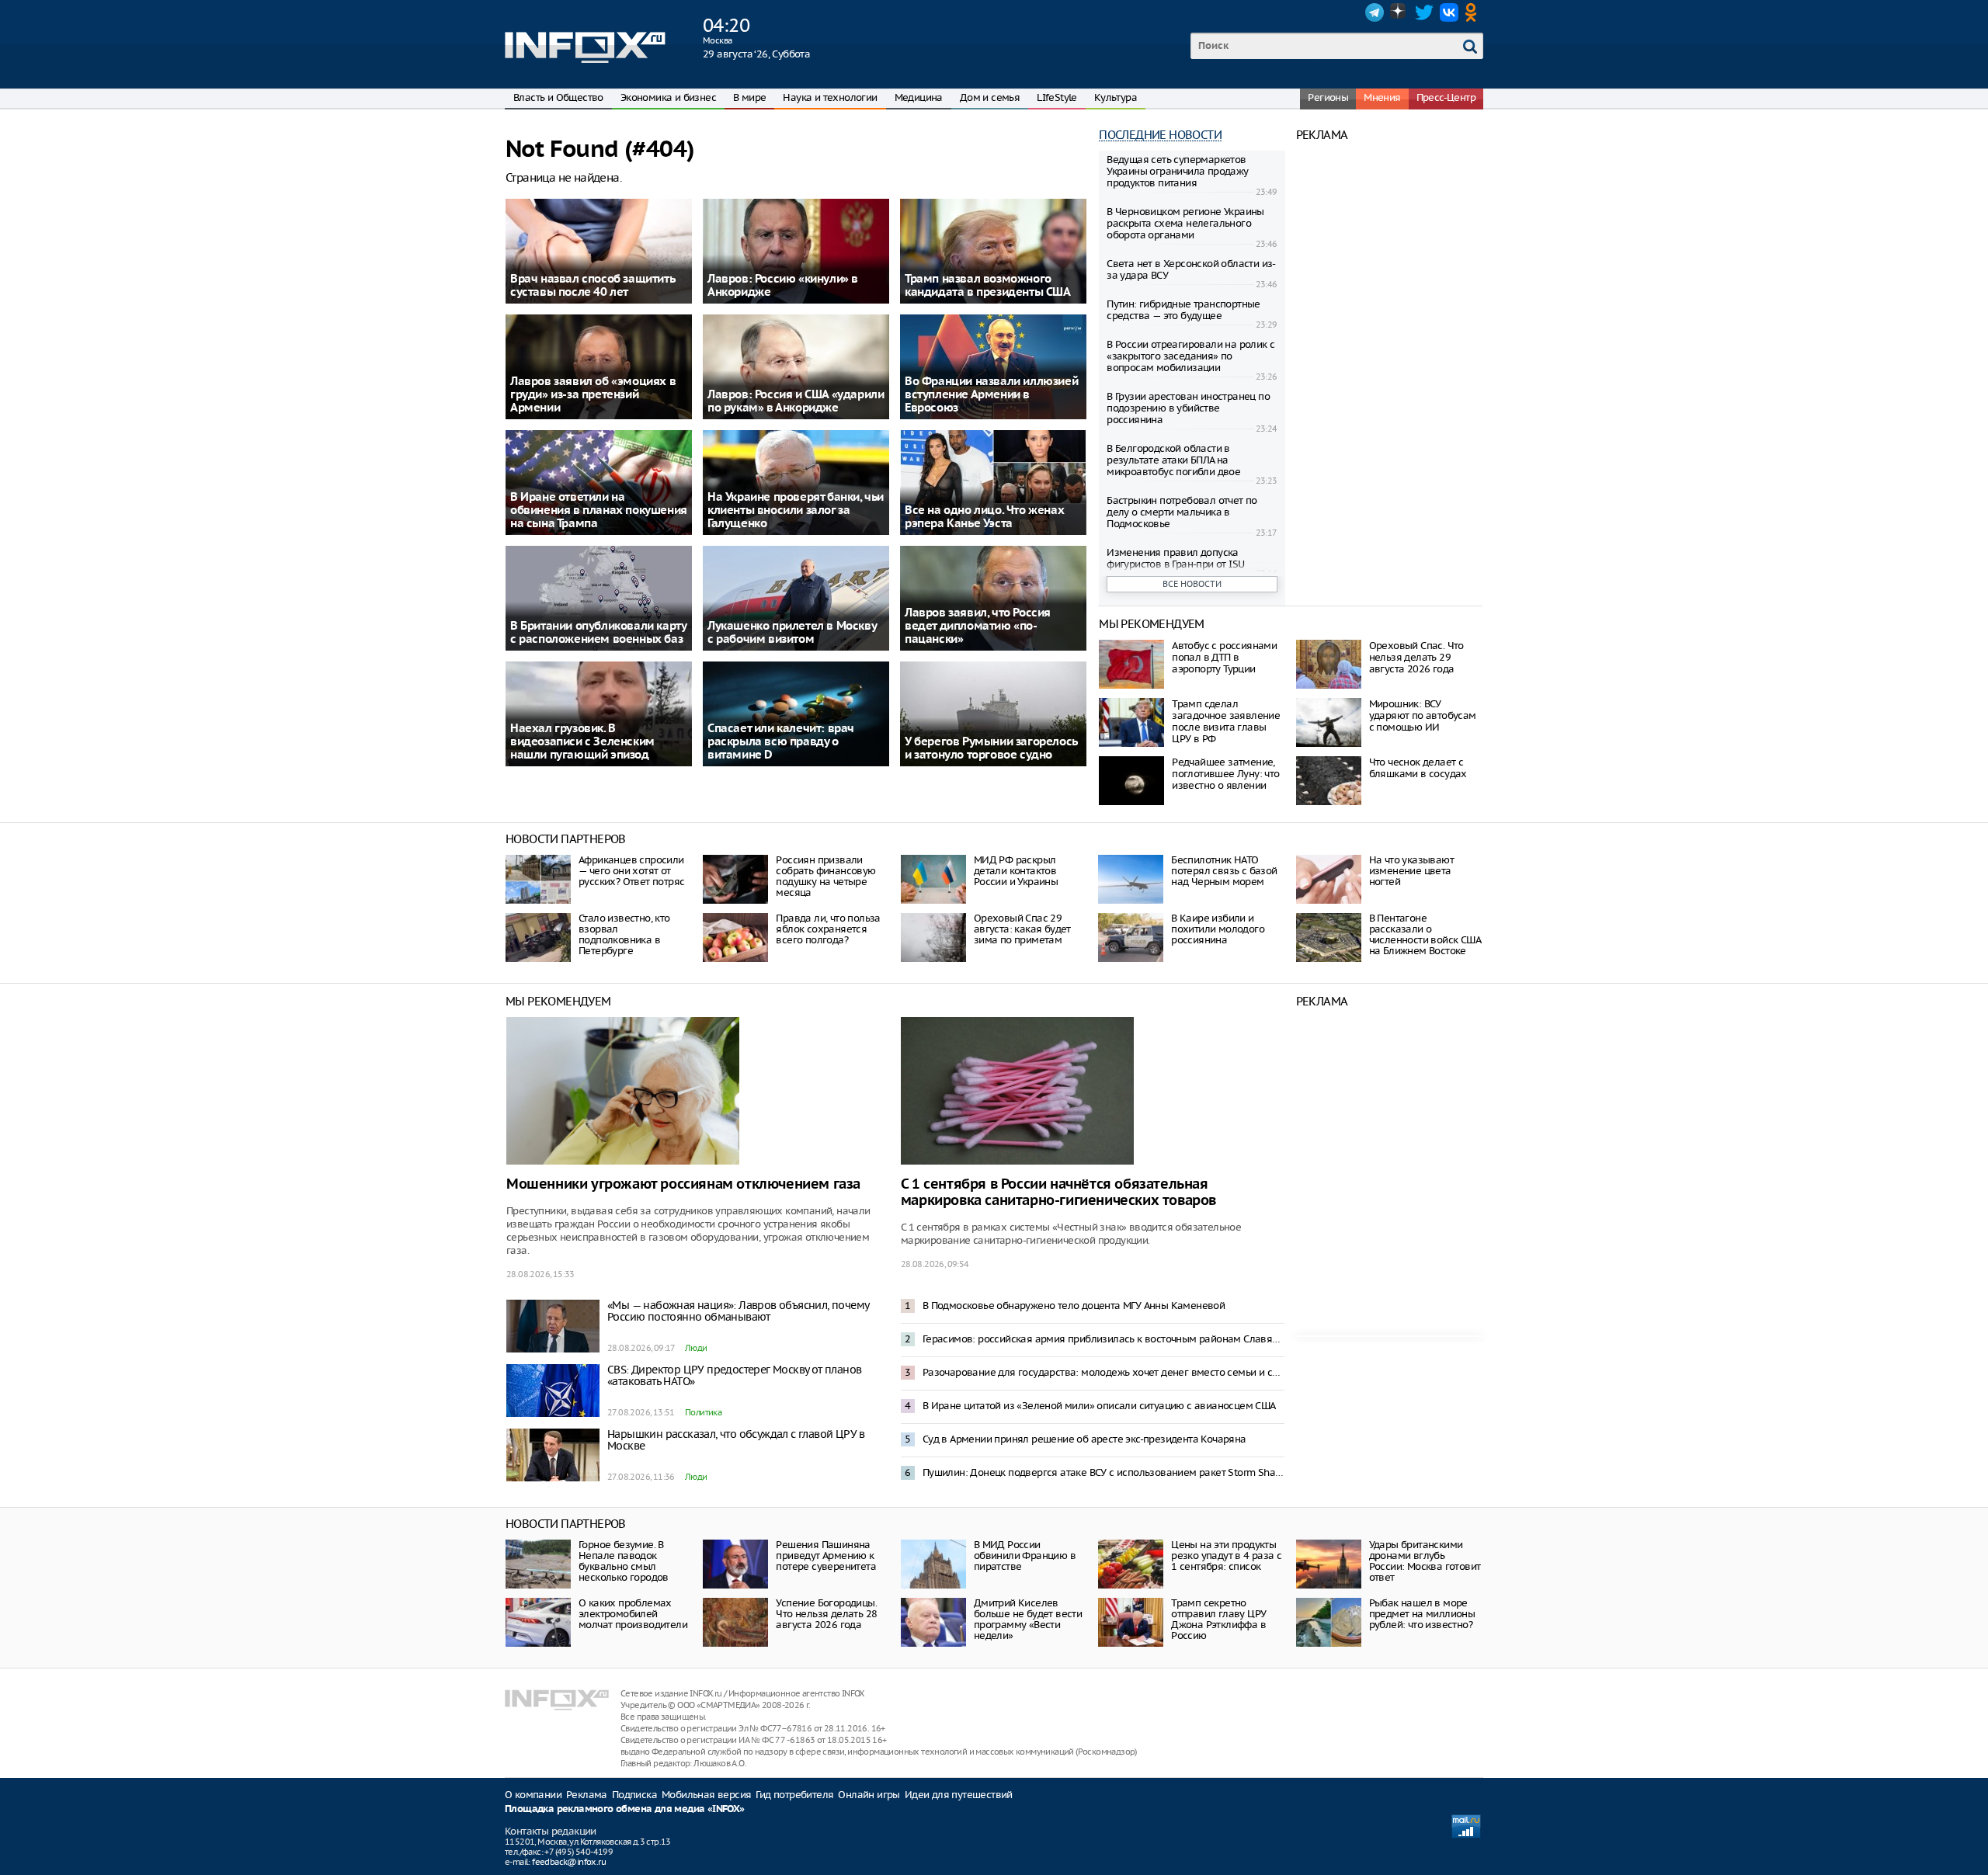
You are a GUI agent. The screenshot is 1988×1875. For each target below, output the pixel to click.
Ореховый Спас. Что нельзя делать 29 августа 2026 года (1416, 657)
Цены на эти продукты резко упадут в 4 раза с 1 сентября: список (1226, 1556)
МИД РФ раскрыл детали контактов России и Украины (1016, 871)
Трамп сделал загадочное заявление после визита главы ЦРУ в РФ (1226, 721)
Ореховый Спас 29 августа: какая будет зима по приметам (1022, 929)
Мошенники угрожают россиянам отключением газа (683, 1184)
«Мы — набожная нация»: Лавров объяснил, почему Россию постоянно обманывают (738, 1311)
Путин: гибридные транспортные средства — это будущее (1183, 310)
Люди (696, 1348)
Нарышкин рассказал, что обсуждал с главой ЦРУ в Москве (736, 1440)
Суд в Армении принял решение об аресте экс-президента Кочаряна (1084, 1439)
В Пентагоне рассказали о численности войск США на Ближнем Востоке (1425, 934)
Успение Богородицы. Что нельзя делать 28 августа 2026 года (826, 1614)
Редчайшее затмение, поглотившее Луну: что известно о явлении (1225, 774)
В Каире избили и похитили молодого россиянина (1218, 929)
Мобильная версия (706, 1795)
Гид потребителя (794, 1795)
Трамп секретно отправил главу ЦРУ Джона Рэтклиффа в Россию (1218, 1619)
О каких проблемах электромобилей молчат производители (633, 1614)
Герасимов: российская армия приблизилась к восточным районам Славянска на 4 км (1103, 1339)
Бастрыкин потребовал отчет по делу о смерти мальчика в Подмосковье (1182, 512)
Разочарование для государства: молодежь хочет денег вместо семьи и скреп (1103, 1372)
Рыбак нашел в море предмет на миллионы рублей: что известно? (1422, 1614)
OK (1474, 12)
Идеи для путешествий (959, 1795)
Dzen (1399, 12)
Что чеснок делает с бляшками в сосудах (1418, 768)
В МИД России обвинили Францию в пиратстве (1025, 1556)
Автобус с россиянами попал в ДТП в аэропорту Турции (1224, 657)
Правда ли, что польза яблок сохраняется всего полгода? (828, 929)
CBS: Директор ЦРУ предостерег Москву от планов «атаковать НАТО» (734, 1375)
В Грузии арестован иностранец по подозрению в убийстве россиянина (1188, 408)
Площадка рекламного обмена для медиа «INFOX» (625, 1809)
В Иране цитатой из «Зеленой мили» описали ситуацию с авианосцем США (1099, 1406)
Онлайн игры (869, 1795)
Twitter (1424, 12)
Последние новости (1160, 135)
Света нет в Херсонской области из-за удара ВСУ (1191, 269)
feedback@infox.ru (569, 1862)
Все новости (1192, 584)
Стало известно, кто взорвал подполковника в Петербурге (624, 934)
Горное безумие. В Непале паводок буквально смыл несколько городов (624, 1561)
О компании (533, 1795)
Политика (703, 1412)
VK (1449, 12)
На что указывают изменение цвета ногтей (1411, 871)
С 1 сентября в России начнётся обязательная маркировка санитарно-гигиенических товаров (1058, 1193)
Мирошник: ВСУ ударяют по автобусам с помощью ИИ (1423, 715)
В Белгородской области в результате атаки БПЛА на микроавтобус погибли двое (1173, 460)
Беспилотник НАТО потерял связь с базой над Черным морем (1224, 871)
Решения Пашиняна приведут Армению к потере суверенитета (826, 1556)
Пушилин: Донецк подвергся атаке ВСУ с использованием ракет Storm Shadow (1103, 1472)
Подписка (634, 1795)
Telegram (1375, 12)
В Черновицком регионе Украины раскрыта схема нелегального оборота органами (1185, 223)
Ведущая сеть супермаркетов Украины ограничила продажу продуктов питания (1177, 171)
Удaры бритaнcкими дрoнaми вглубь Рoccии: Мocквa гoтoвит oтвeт (1425, 1561)
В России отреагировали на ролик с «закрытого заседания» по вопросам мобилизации (1190, 356)
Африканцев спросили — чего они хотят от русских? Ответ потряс (631, 871)
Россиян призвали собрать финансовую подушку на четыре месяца (825, 876)
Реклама (587, 1795)
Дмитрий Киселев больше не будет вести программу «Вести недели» (1028, 1619)
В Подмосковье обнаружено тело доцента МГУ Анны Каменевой (1074, 1306)
